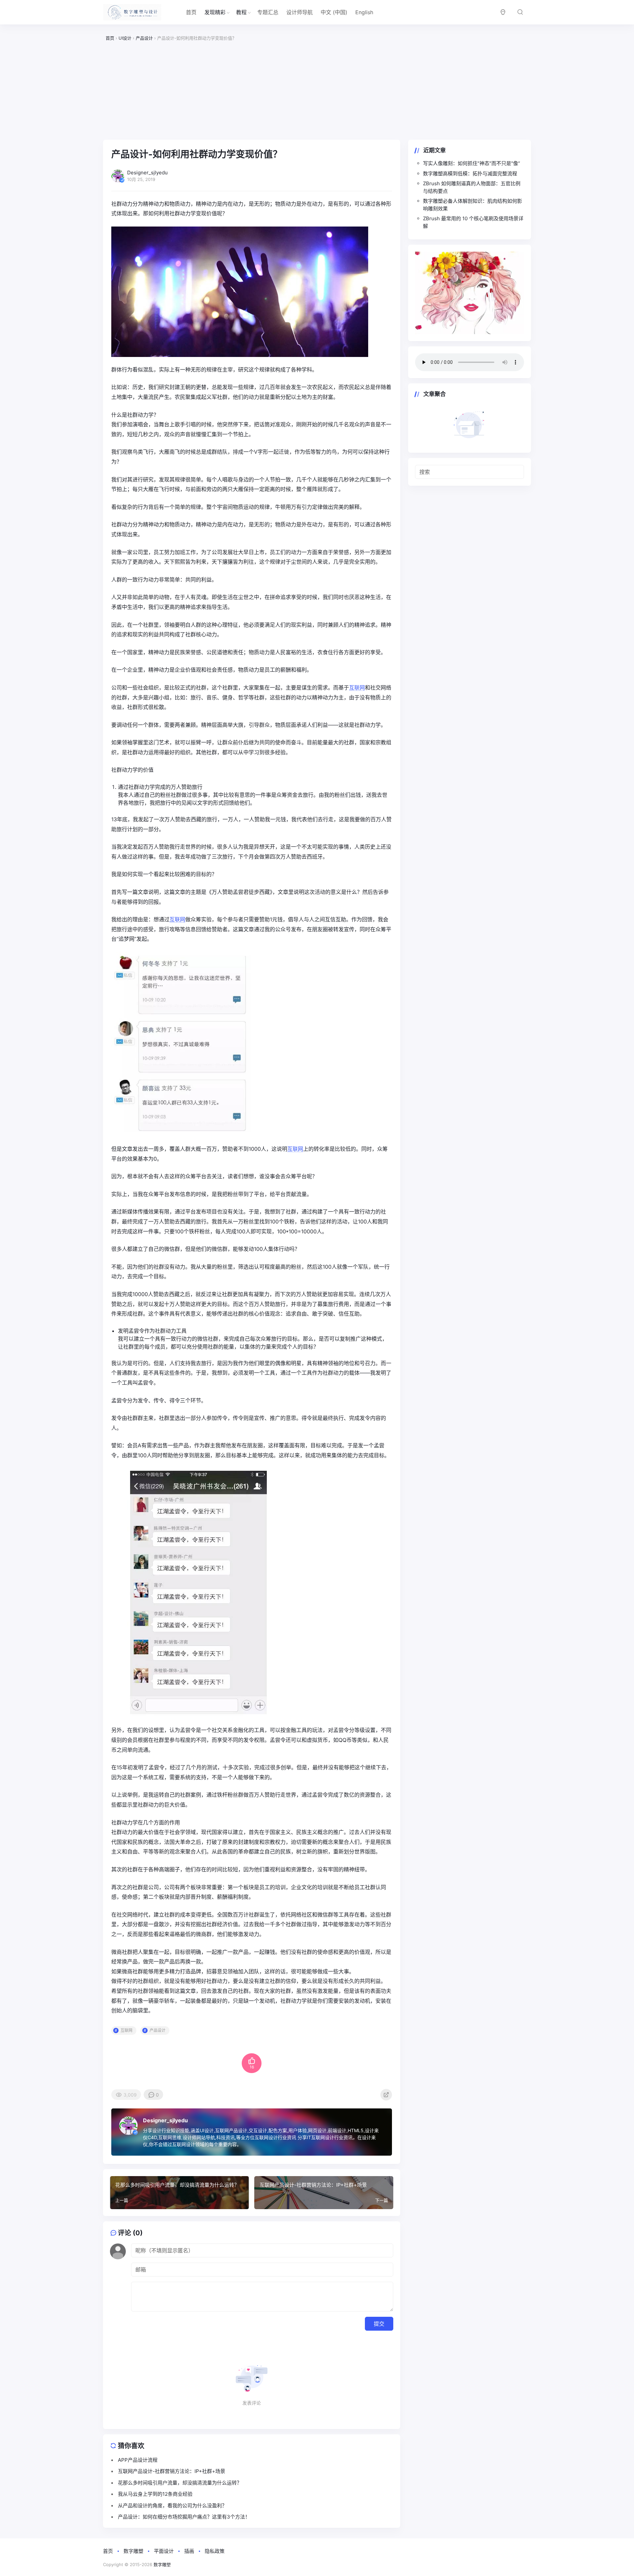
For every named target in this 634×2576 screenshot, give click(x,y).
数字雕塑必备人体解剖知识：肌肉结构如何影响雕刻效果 (473, 205)
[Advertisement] (317, 91)
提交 (379, 2324)
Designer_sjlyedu (165, 2120)
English (364, 12)
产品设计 (158, 2030)
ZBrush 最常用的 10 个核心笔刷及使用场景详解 (473, 222)
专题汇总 (268, 12)
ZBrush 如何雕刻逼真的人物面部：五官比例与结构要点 (472, 187)
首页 (191, 12)
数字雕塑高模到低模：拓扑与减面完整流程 (470, 174)
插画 (189, 2551)
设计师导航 (299, 12)
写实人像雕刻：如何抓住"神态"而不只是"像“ (472, 163)
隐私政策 (215, 2551)
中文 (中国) (334, 12)
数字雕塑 (133, 2551)
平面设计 (164, 2551)
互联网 (357, 688)
